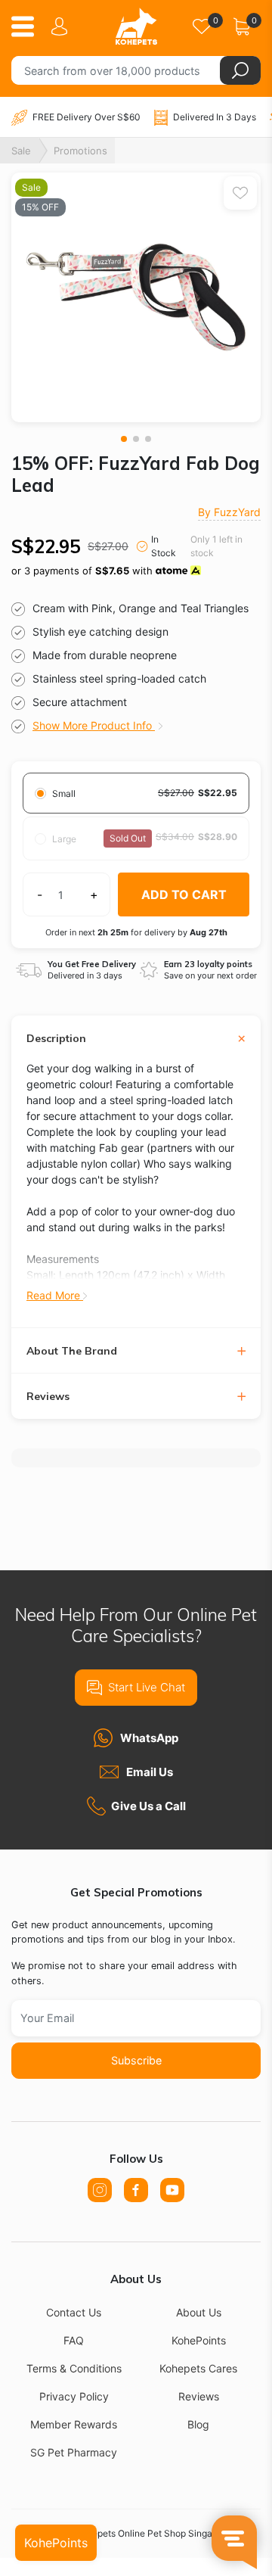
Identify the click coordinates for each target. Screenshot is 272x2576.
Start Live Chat (147, 1687)
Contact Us (74, 2312)
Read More (55, 1295)
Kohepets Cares (198, 2368)
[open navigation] (28, 26)
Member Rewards (74, 2424)
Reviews (48, 1397)
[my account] (62, 26)
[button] (124, 439)
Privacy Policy (74, 2396)
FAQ (74, 2340)
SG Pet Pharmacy (74, 2452)
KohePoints (199, 2340)
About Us (199, 2312)
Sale (21, 151)
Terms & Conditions (74, 2368)
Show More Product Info (94, 725)
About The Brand (72, 1351)
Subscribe (136, 2060)
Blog (198, 2424)
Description (56, 1039)
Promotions (80, 151)
